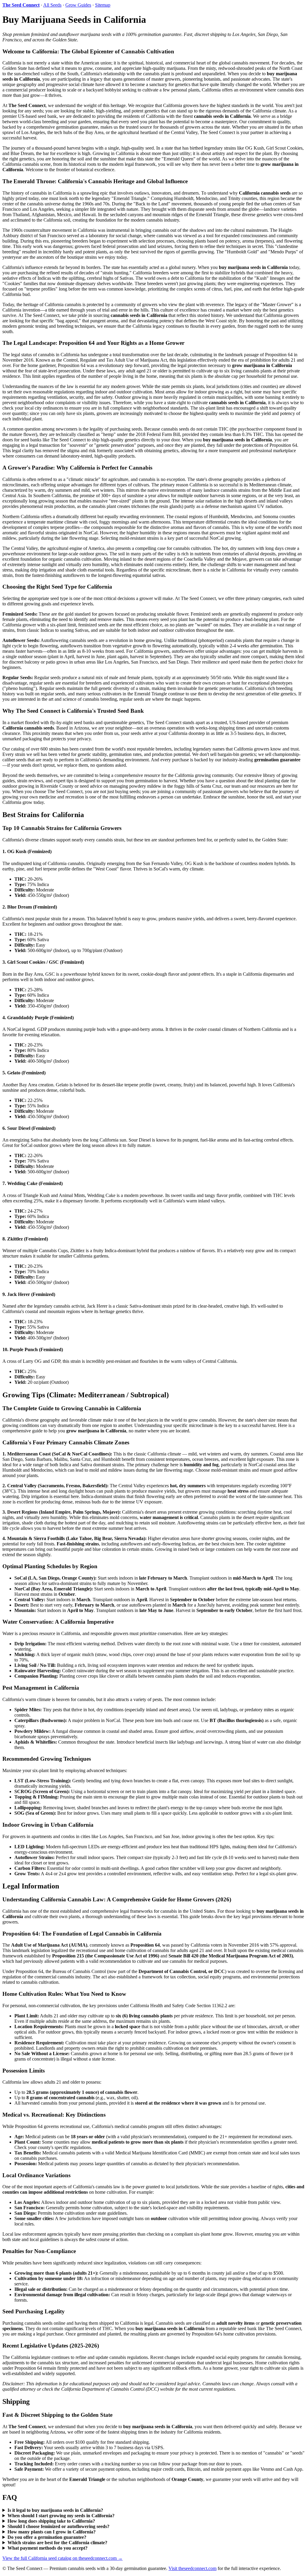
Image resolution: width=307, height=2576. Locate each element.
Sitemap (103, 5)
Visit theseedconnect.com (192, 2568)
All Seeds (52, 5)
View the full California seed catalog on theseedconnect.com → (63, 2558)
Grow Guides (78, 5)
